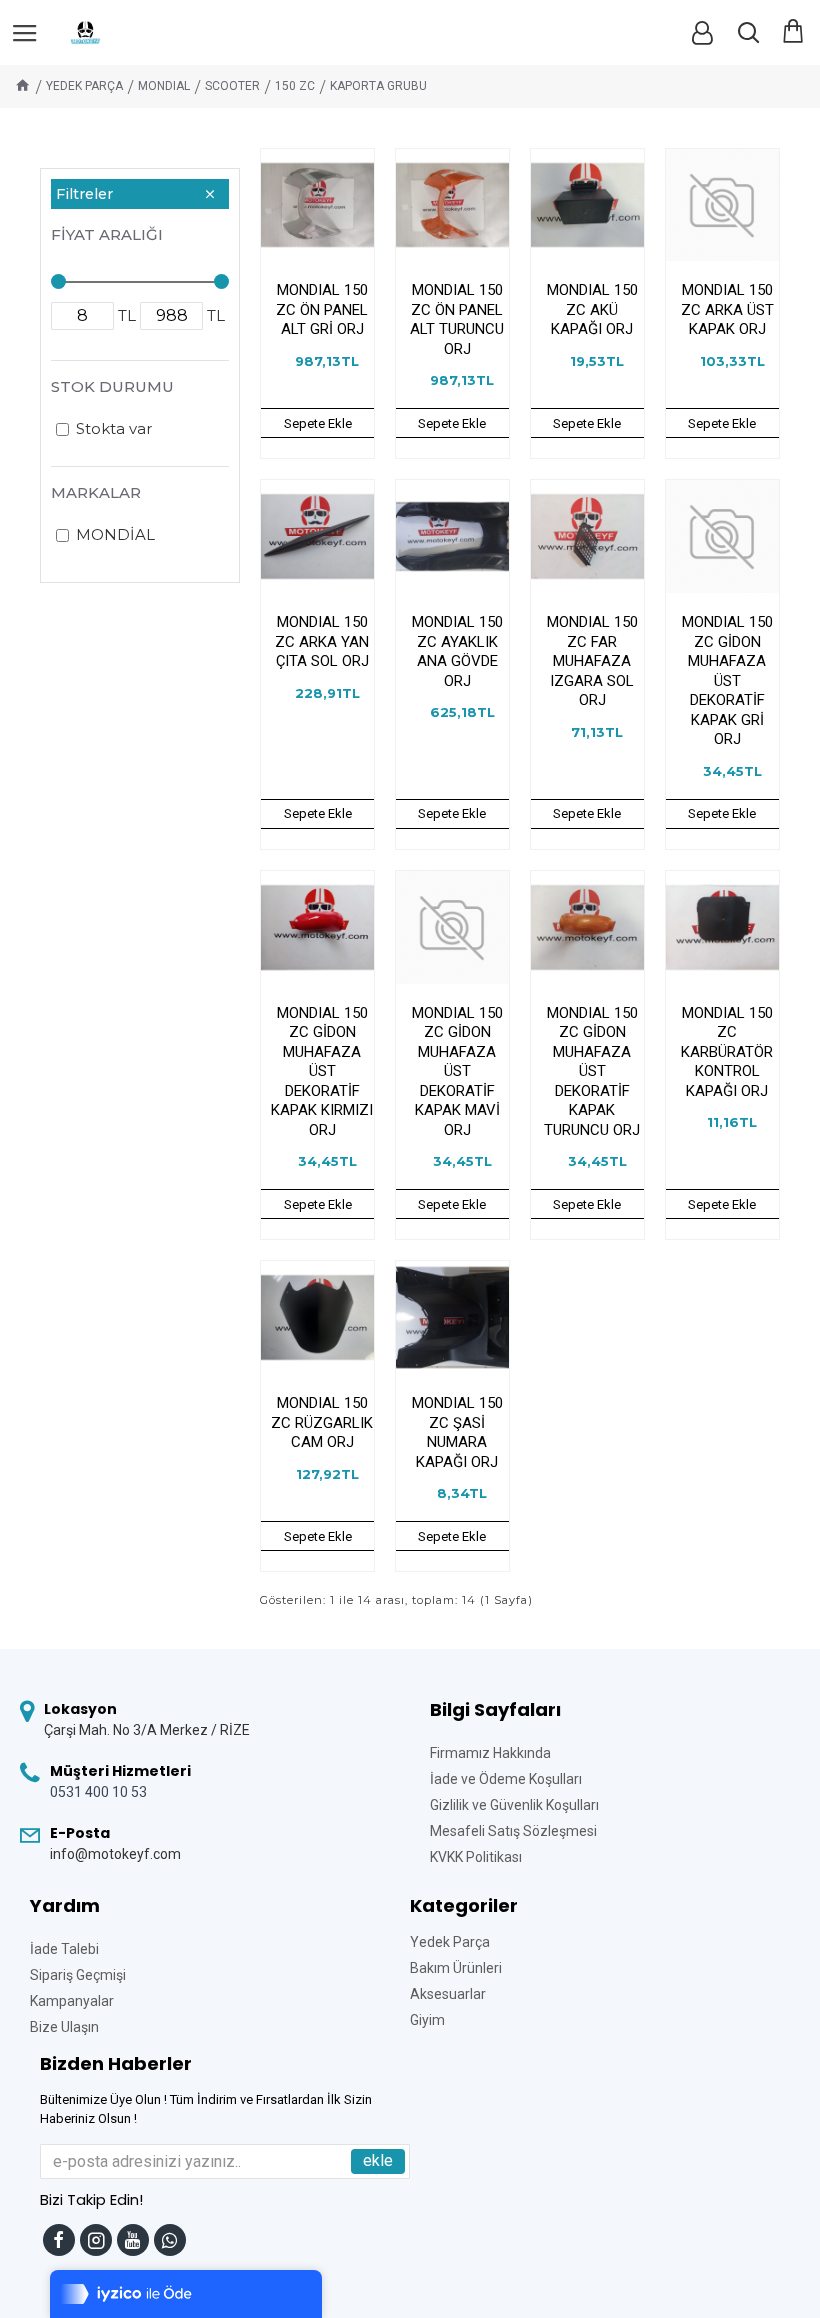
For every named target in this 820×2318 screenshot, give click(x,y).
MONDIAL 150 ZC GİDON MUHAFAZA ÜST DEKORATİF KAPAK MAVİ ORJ (457, 1071)
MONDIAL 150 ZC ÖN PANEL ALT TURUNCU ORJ (457, 319)
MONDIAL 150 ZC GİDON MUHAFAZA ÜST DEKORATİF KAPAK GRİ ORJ (727, 680)
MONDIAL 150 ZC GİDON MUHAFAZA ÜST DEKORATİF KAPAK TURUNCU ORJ (592, 1071)
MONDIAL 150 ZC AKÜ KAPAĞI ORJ (592, 309)
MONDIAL (164, 86)
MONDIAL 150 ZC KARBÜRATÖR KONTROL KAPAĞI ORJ (727, 1052)
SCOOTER (232, 86)
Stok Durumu (112, 386)
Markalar (96, 492)
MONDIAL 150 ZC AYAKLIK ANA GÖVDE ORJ (457, 651)
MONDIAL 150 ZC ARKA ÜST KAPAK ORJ (727, 309)
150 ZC (295, 86)
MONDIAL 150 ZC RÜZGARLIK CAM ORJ (322, 1422)
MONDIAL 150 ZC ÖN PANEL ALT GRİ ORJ (322, 309)
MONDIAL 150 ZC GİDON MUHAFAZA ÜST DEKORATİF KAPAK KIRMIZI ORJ (322, 1071)
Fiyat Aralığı (107, 234)
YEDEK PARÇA (84, 86)
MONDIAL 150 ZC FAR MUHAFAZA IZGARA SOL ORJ (592, 661)
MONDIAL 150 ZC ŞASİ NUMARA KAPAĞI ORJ (457, 1432)
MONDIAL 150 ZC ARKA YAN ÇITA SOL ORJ (322, 641)
